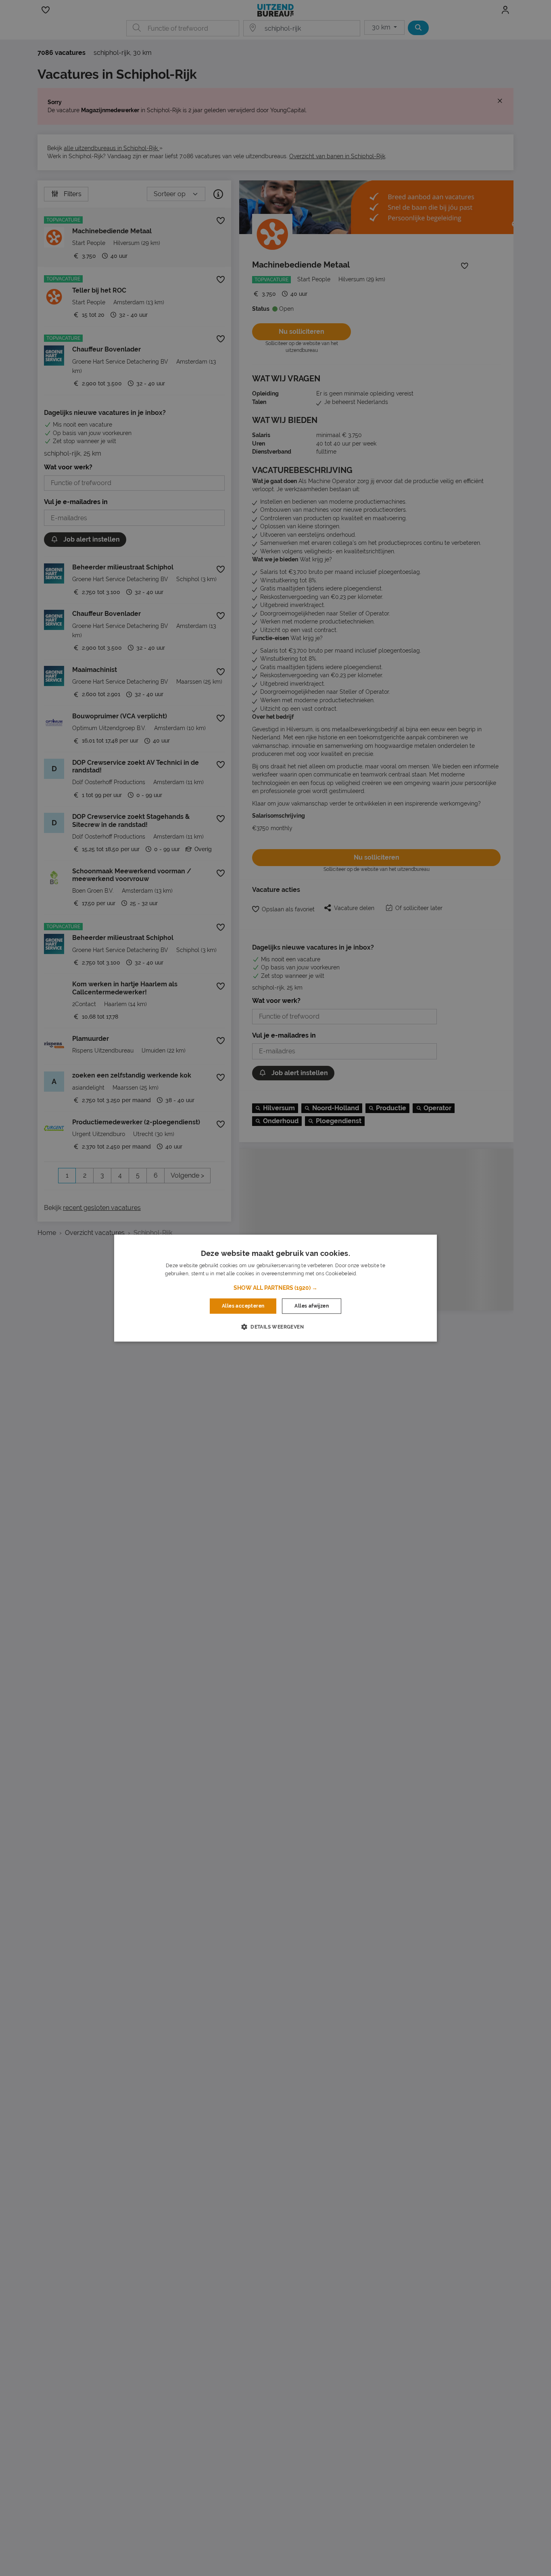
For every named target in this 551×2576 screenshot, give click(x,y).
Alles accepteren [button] (243, 1306)
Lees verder (372, 1274)
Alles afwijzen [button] (312, 1306)
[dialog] (275, 1288)
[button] (275, 1288)
